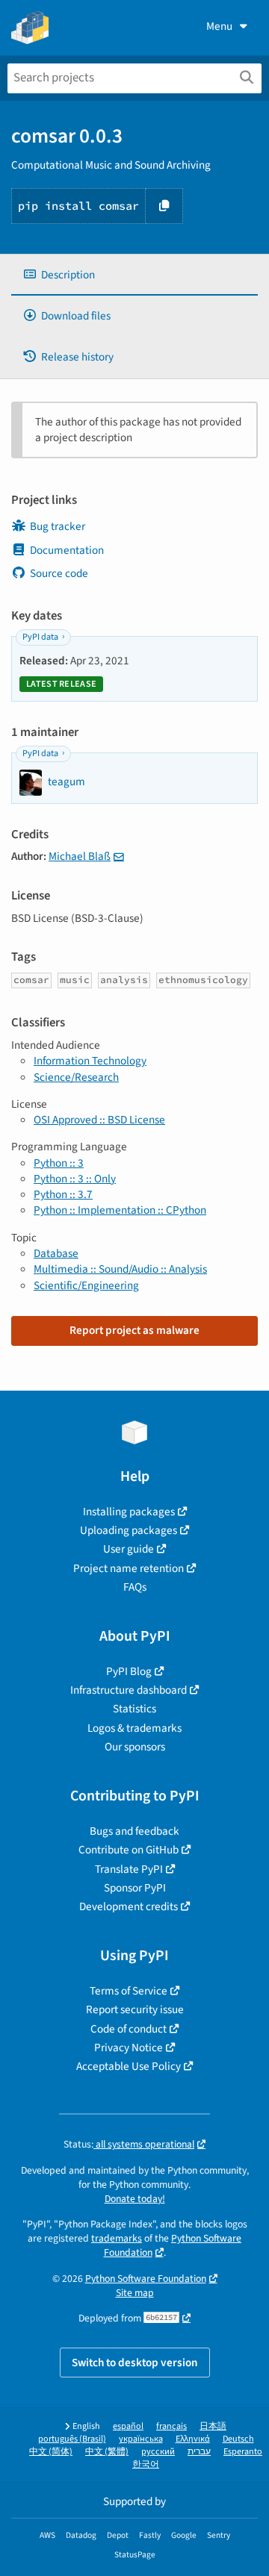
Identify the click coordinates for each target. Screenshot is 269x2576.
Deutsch (238, 2439)
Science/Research (76, 1077)
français (171, 2426)
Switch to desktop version (135, 2363)
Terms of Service (129, 1991)
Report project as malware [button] (134, 1330)
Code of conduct (129, 2029)
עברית (199, 2452)
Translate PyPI (129, 1869)
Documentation (67, 550)
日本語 (213, 2426)
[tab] (134, 275)
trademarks (117, 2238)
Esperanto (243, 2452)
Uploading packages (129, 1530)
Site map (135, 2293)
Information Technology (90, 1061)
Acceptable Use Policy (129, 2066)
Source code (59, 573)
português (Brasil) (72, 2439)
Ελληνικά (193, 2439)
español (128, 2426)
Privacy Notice (129, 2048)
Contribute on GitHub (129, 1850)
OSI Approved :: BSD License (99, 1120)
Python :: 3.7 (63, 1194)
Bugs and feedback (134, 1831)
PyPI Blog (129, 1671)
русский (158, 2452)
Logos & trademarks (134, 1728)
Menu (219, 26)
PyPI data (40, 637)
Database (56, 1253)
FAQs (135, 1587)
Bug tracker (58, 526)
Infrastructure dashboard (129, 1690)
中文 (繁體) (107, 2452)
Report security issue (135, 2009)
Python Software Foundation (146, 2279)
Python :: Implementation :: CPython (120, 1210)
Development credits (129, 1906)
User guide (129, 1549)
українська (141, 2439)
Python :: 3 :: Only (75, 1179)
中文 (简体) (51, 2452)
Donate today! (135, 2199)
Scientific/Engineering (86, 1285)
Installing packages (129, 1512)
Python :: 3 (59, 1163)
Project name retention (129, 1568)
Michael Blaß (80, 856)
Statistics (134, 1709)
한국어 (146, 2464)
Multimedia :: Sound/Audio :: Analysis (120, 1269)
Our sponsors (135, 1747)
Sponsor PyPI (135, 1888)
